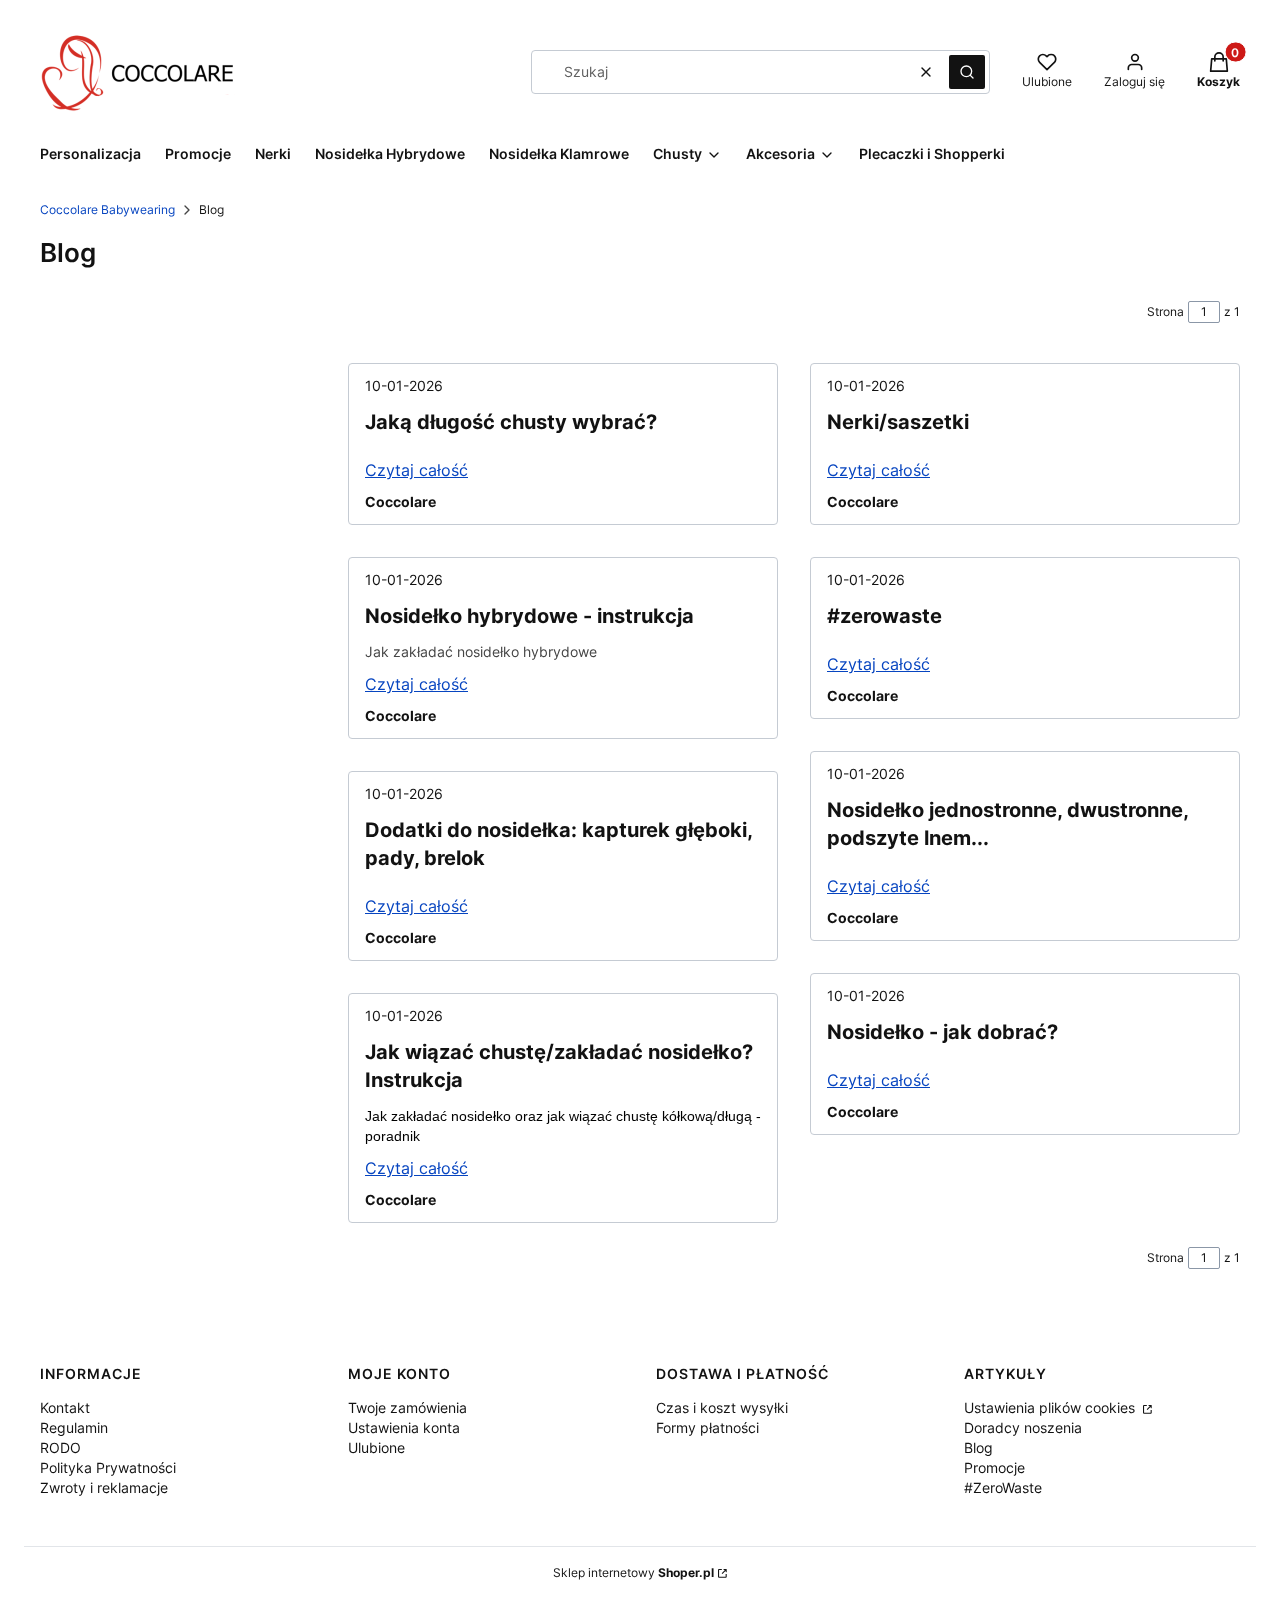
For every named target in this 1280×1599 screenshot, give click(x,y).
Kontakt (65, 1407)
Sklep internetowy (633, 1572)
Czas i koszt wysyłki (722, 1407)
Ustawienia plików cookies (1051, 1407)
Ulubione (376, 1447)
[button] (967, 72)
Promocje (994, 1467)
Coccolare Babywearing (107, 209)
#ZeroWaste (1003, 1487)
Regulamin (74, 1427)
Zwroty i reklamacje (104, 1487)
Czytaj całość (416, 470)
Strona (1165, 311)
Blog (978, 1447)
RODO (60, 1447)
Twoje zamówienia (407, 1407)
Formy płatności (707, 1427)
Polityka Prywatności (108, 1467)
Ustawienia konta (404, 1427)
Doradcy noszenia (1023, 1427)
